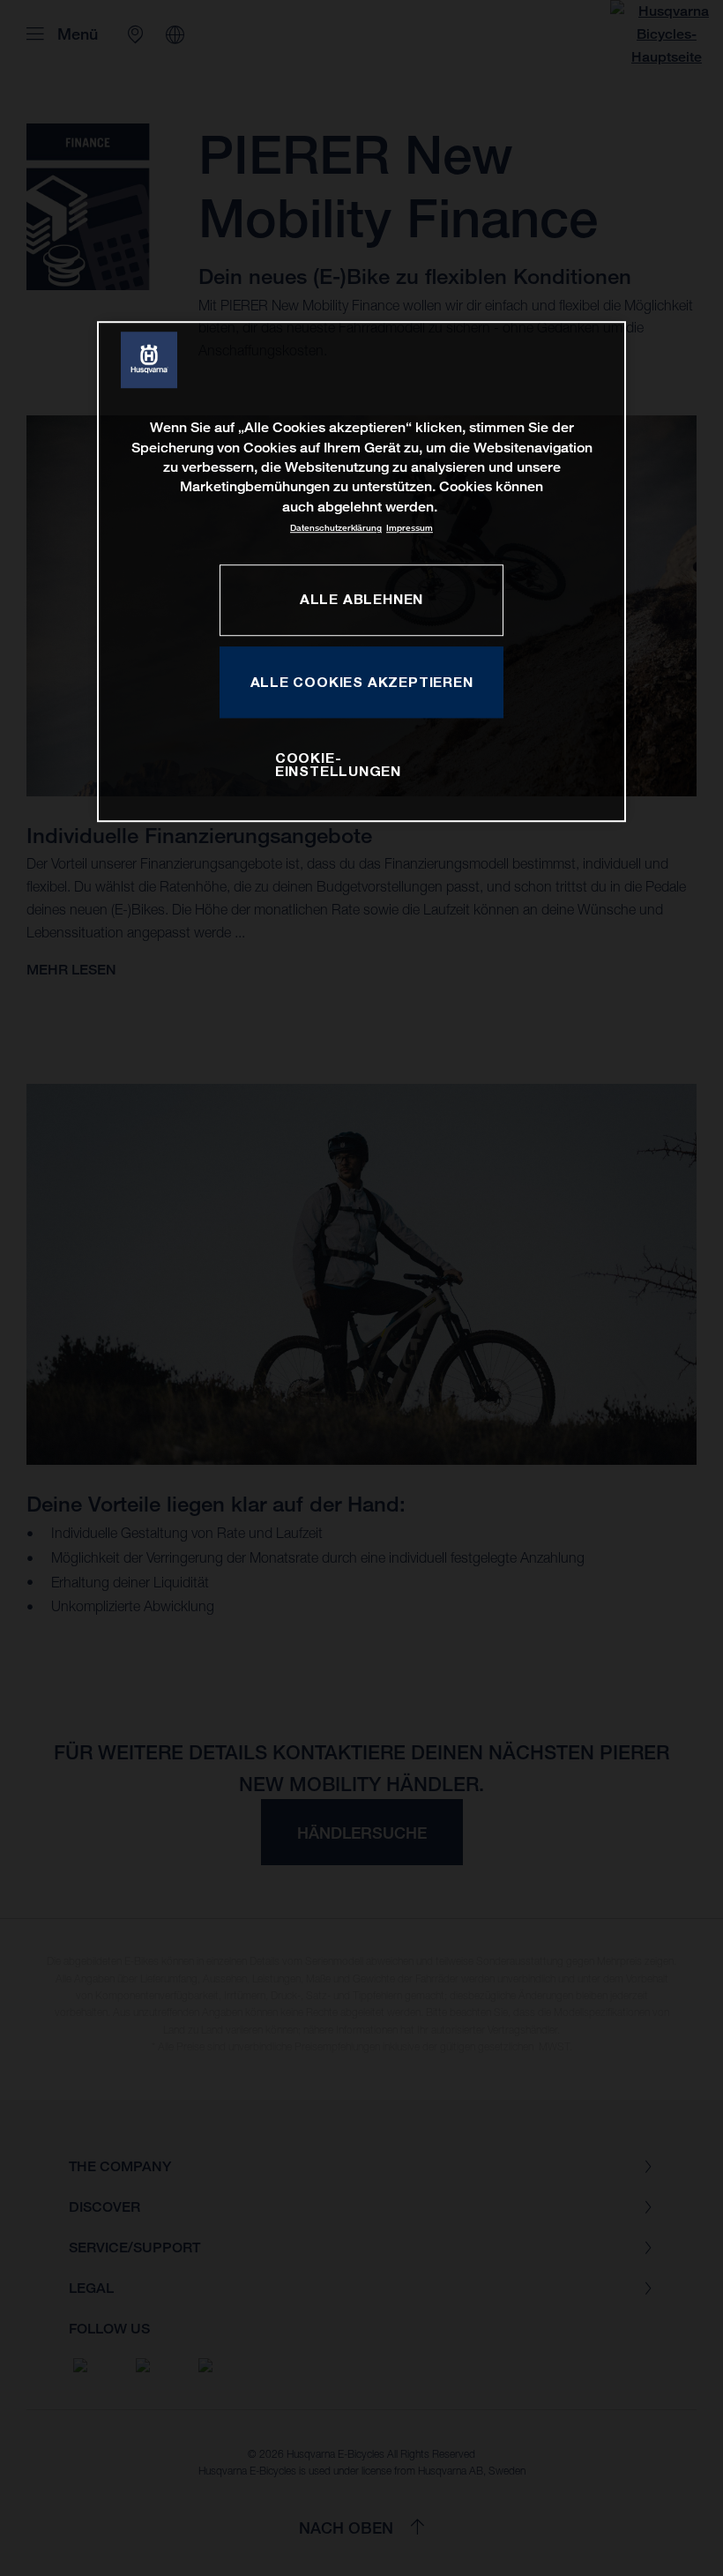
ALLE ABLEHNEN (361, 600)
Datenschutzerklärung (336, 528)
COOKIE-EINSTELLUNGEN (338, 765)
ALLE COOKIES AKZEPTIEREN (362, 682)
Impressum (410, 528)
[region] (361, 571)
